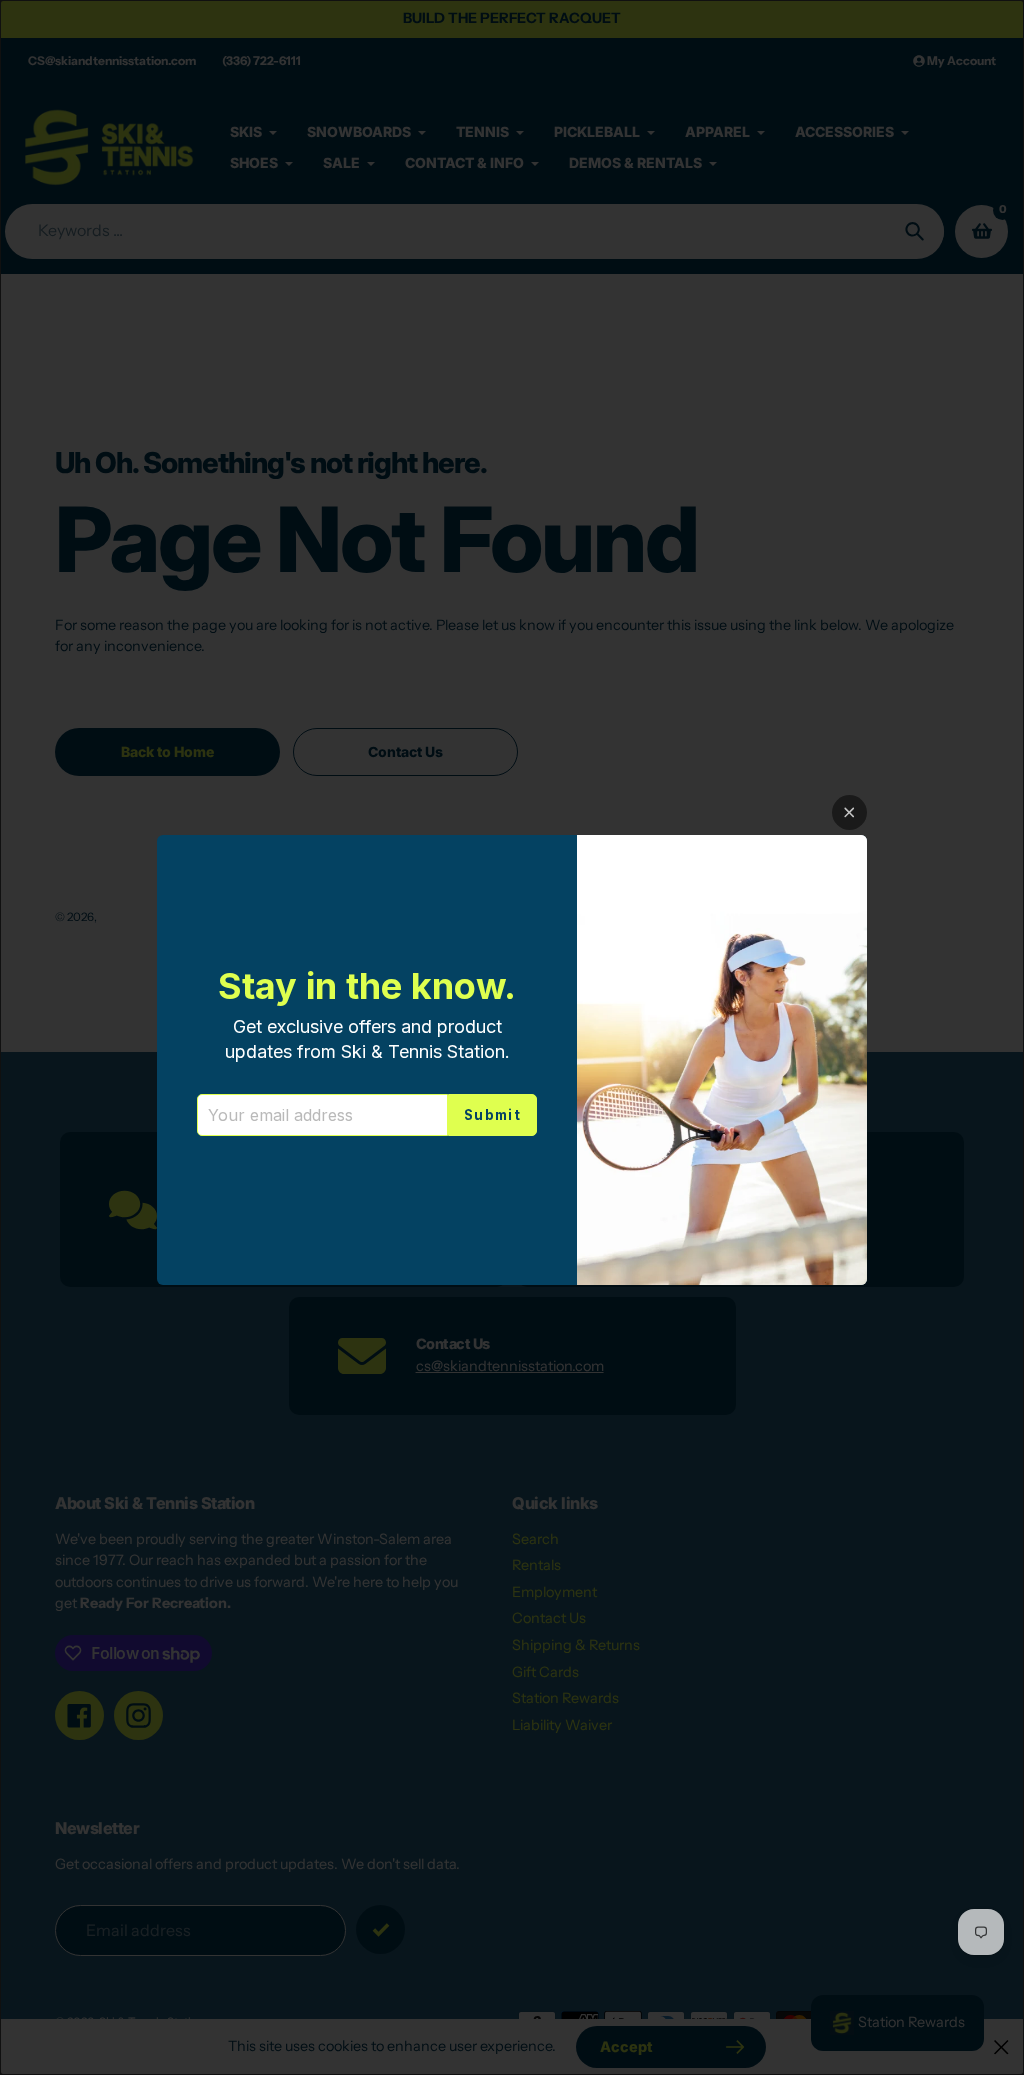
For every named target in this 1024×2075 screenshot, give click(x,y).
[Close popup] (849, 812)
